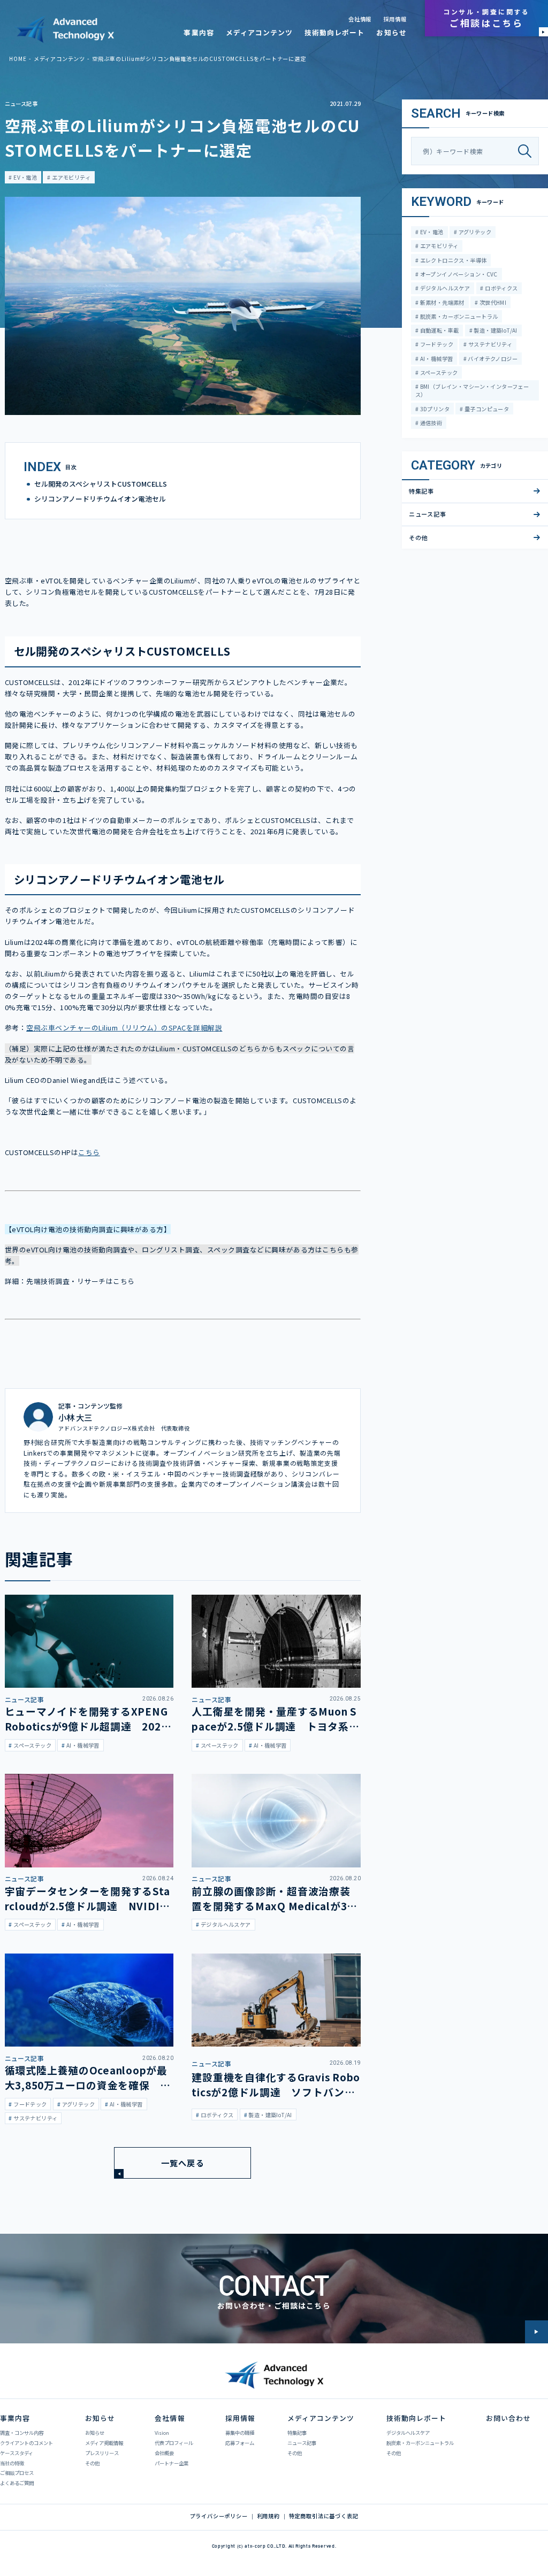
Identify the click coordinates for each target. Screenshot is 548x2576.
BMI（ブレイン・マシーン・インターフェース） (472, 390)
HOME (18, 59)
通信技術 (430, 423)
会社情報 (360, 19)
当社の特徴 (12, 2463)
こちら (89, 1152)
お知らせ (391, 32)
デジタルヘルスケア (444, 288)
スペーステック (438, 372)
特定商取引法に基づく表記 (324, 2516)
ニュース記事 (21, 103)
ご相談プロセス (17, 2473)
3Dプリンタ (434, 409)
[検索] (528, 151)
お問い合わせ (508, 2418)
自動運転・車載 (439, 330)
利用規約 (268, 2516)
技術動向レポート (334, 32)
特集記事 (422, 491)
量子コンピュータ (486, 409)
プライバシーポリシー (219, 2516)
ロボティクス (501, 288)
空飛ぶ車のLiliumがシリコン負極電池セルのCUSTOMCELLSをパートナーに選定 (199, 59)
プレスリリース (102, 2453)
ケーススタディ (17, 2453)
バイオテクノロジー (492, 359)
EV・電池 (25, 177)
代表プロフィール (174, 2443)
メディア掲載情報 (104, 2443)
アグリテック (474, 232)
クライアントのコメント (26, 2443)
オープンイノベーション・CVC (458, 274)
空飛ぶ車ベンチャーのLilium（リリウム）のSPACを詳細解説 (124, 1028)
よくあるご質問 (17, 2483)
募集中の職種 (240, 2433)
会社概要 (164, 2453)
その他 (418, 537)
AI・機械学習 (436, 359)
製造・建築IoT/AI (495, 330)
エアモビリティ (71, 177)
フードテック (436, 344)
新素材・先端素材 (442, 302)
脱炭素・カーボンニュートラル (458, 316)
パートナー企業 (172, 2463)
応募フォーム (240, 2443)
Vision (162, 2433)
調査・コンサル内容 (22, 2433)
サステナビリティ (490, 344)
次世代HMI (492, 302)
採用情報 (395, 19)
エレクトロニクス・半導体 (452, 260)
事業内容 (199, 32)
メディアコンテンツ (259, 32)
